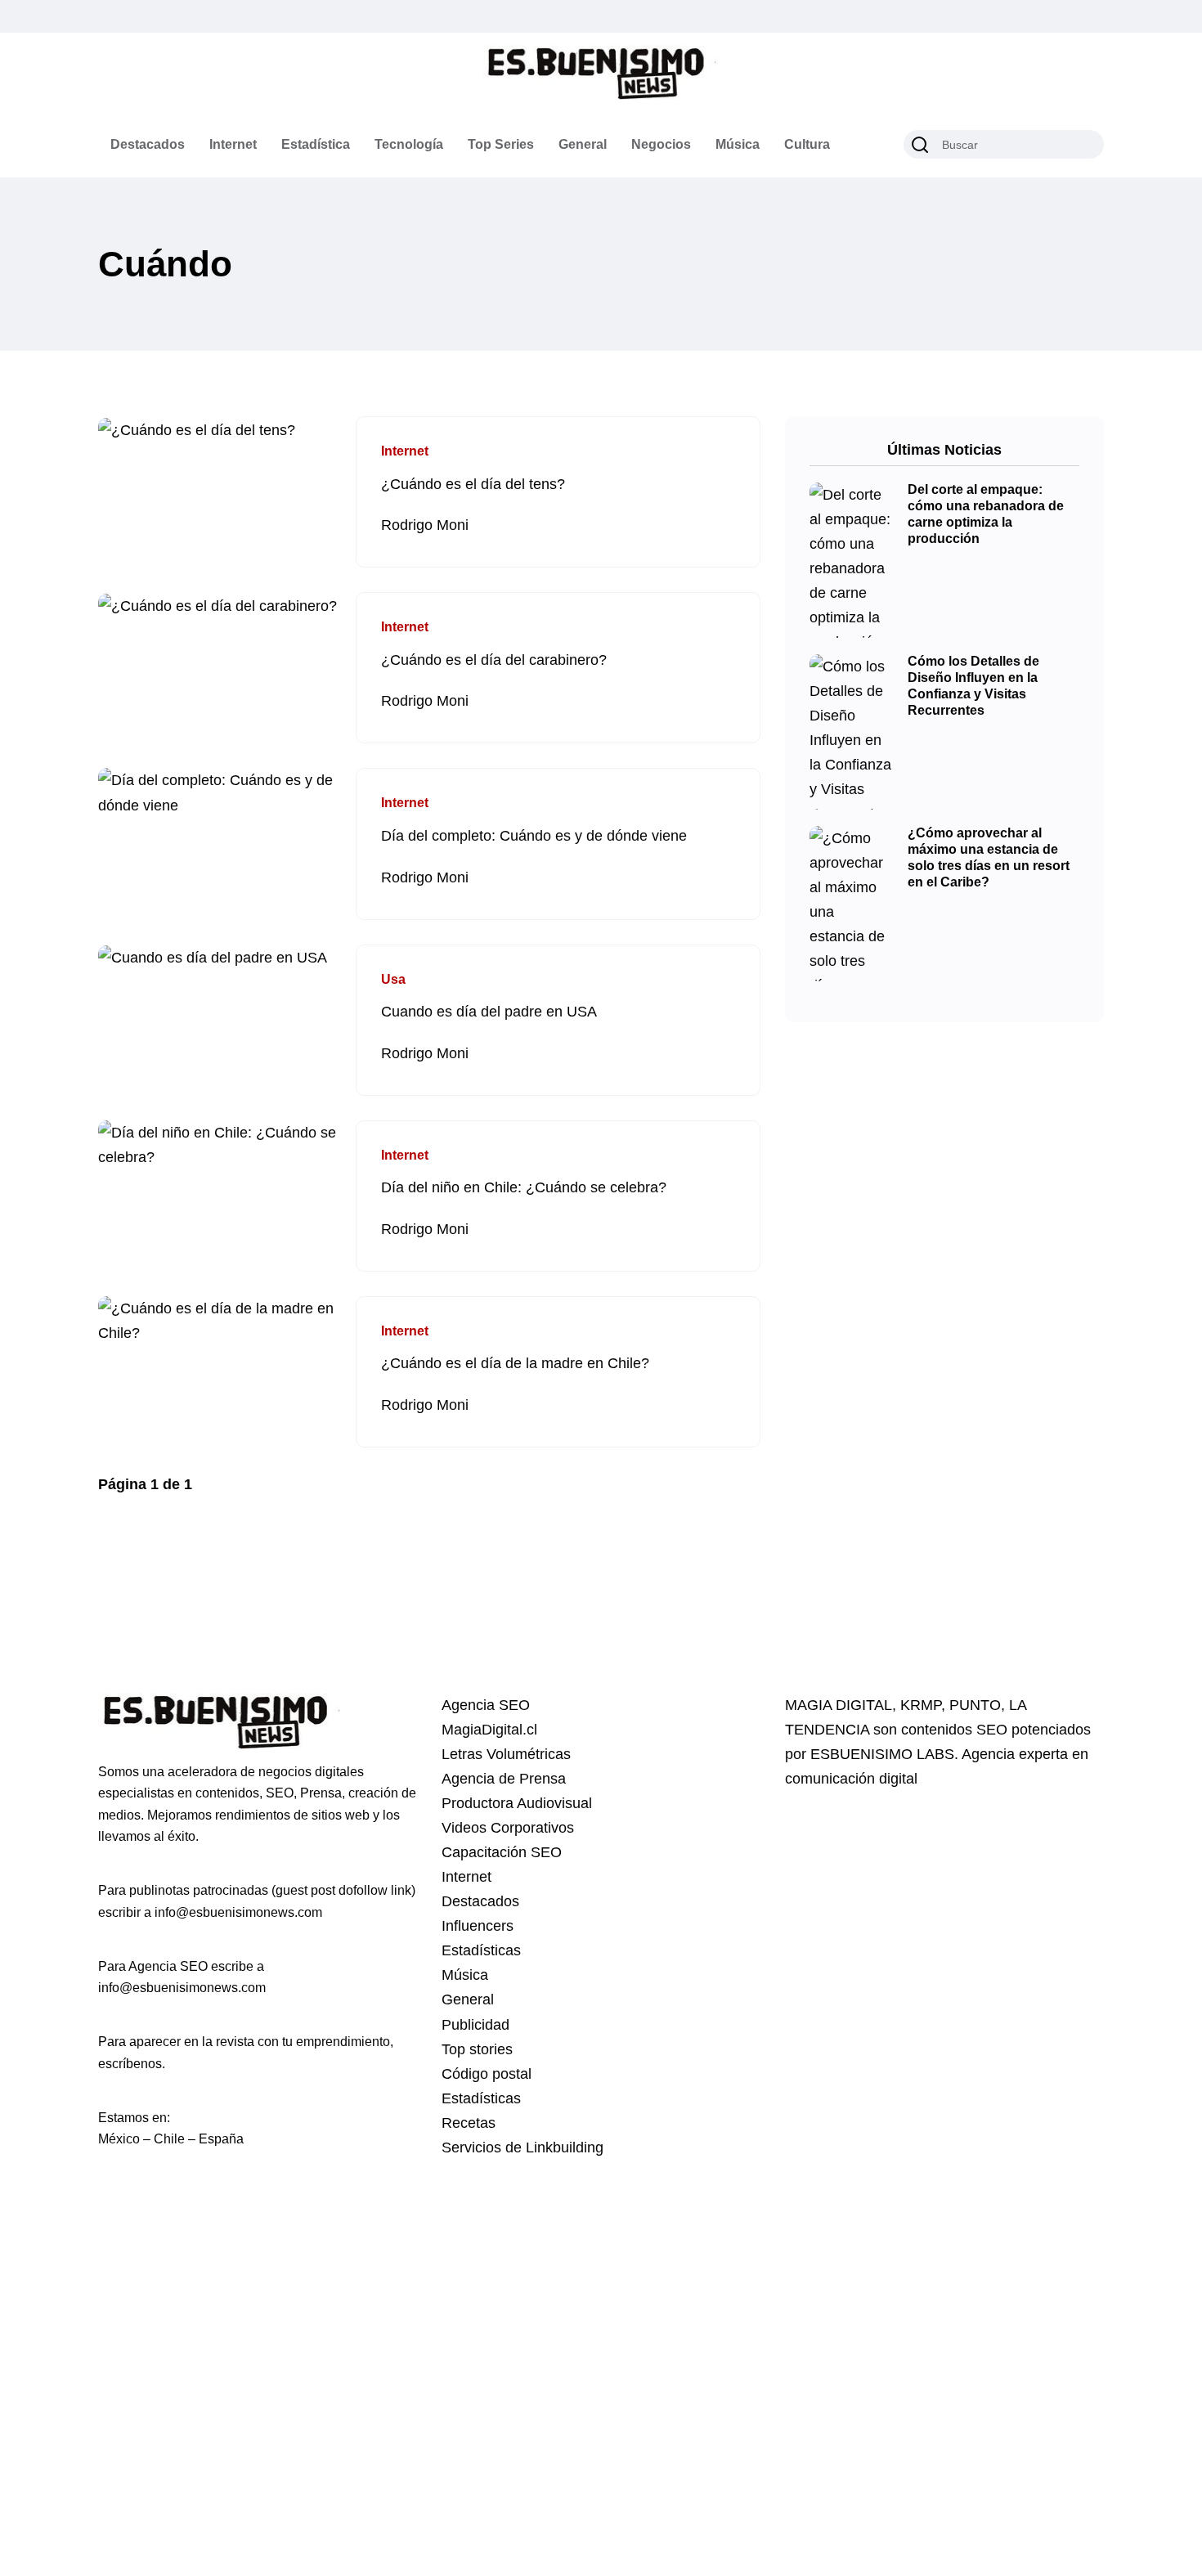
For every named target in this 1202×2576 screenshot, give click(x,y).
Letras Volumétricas (506, 1754)
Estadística (316, 144)
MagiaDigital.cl (489, 1730)
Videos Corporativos (508, 1828)
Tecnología (409, 144)
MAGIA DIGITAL (839, 1705)
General (583, 144)
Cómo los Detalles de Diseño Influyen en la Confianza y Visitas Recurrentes (973, 686)
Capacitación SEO (502, 1852)
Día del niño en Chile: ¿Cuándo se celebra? (524, 1188)
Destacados (148, 144)
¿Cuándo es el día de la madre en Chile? (515, 1364)
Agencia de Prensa (504, 1779)
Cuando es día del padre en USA (489, 1012)
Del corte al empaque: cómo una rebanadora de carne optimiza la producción (986, 514)
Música (738, 144)
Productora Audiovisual (517, 1803)
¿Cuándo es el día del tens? (473, 484)
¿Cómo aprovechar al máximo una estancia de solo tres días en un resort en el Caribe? (989, 858)
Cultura (807, 144)
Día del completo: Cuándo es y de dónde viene (534, 836)
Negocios (661, 144)
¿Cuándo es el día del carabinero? (494, 660)
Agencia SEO (486, 1705)
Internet (233, 144)
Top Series (501, 144)
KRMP (921, 1705)
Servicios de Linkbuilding (523, 2147)
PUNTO (975, 1705)
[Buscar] (920, 145)
